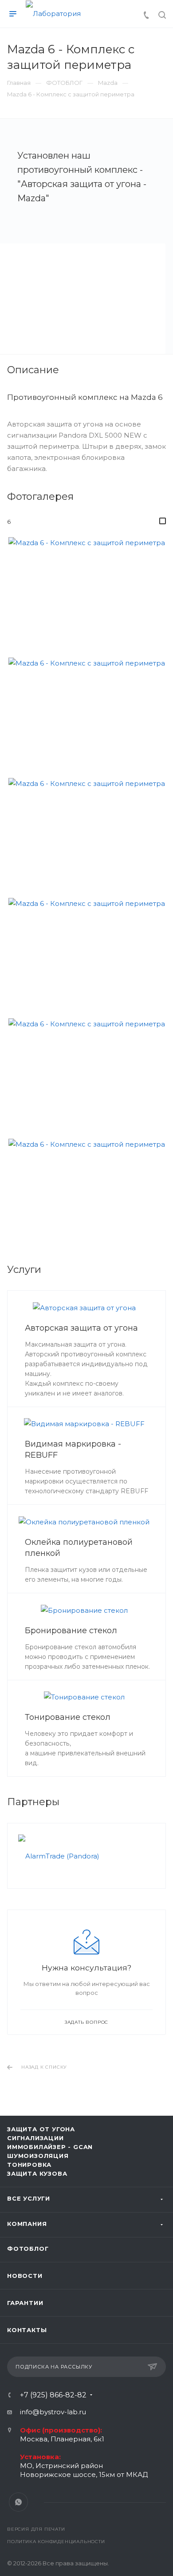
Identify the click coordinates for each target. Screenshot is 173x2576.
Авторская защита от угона (81, 1328)
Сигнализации (35, 2138)
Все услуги (29, 2198)
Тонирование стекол (68, 1717)
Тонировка (29, 2165)
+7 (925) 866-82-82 (53, 2395)
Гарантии (25, 2303)
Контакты (27, 2330)
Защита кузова (37, 2173)
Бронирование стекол (71, 1631)
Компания (27, 2224)
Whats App (18, 2502)
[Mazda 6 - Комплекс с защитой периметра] (87, 590)
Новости (25, 2276)
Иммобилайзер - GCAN (50, 2147)
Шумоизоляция (38, 2156)
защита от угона (41, 2129)
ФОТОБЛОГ (28, 2249)
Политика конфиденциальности (56, 2542)
